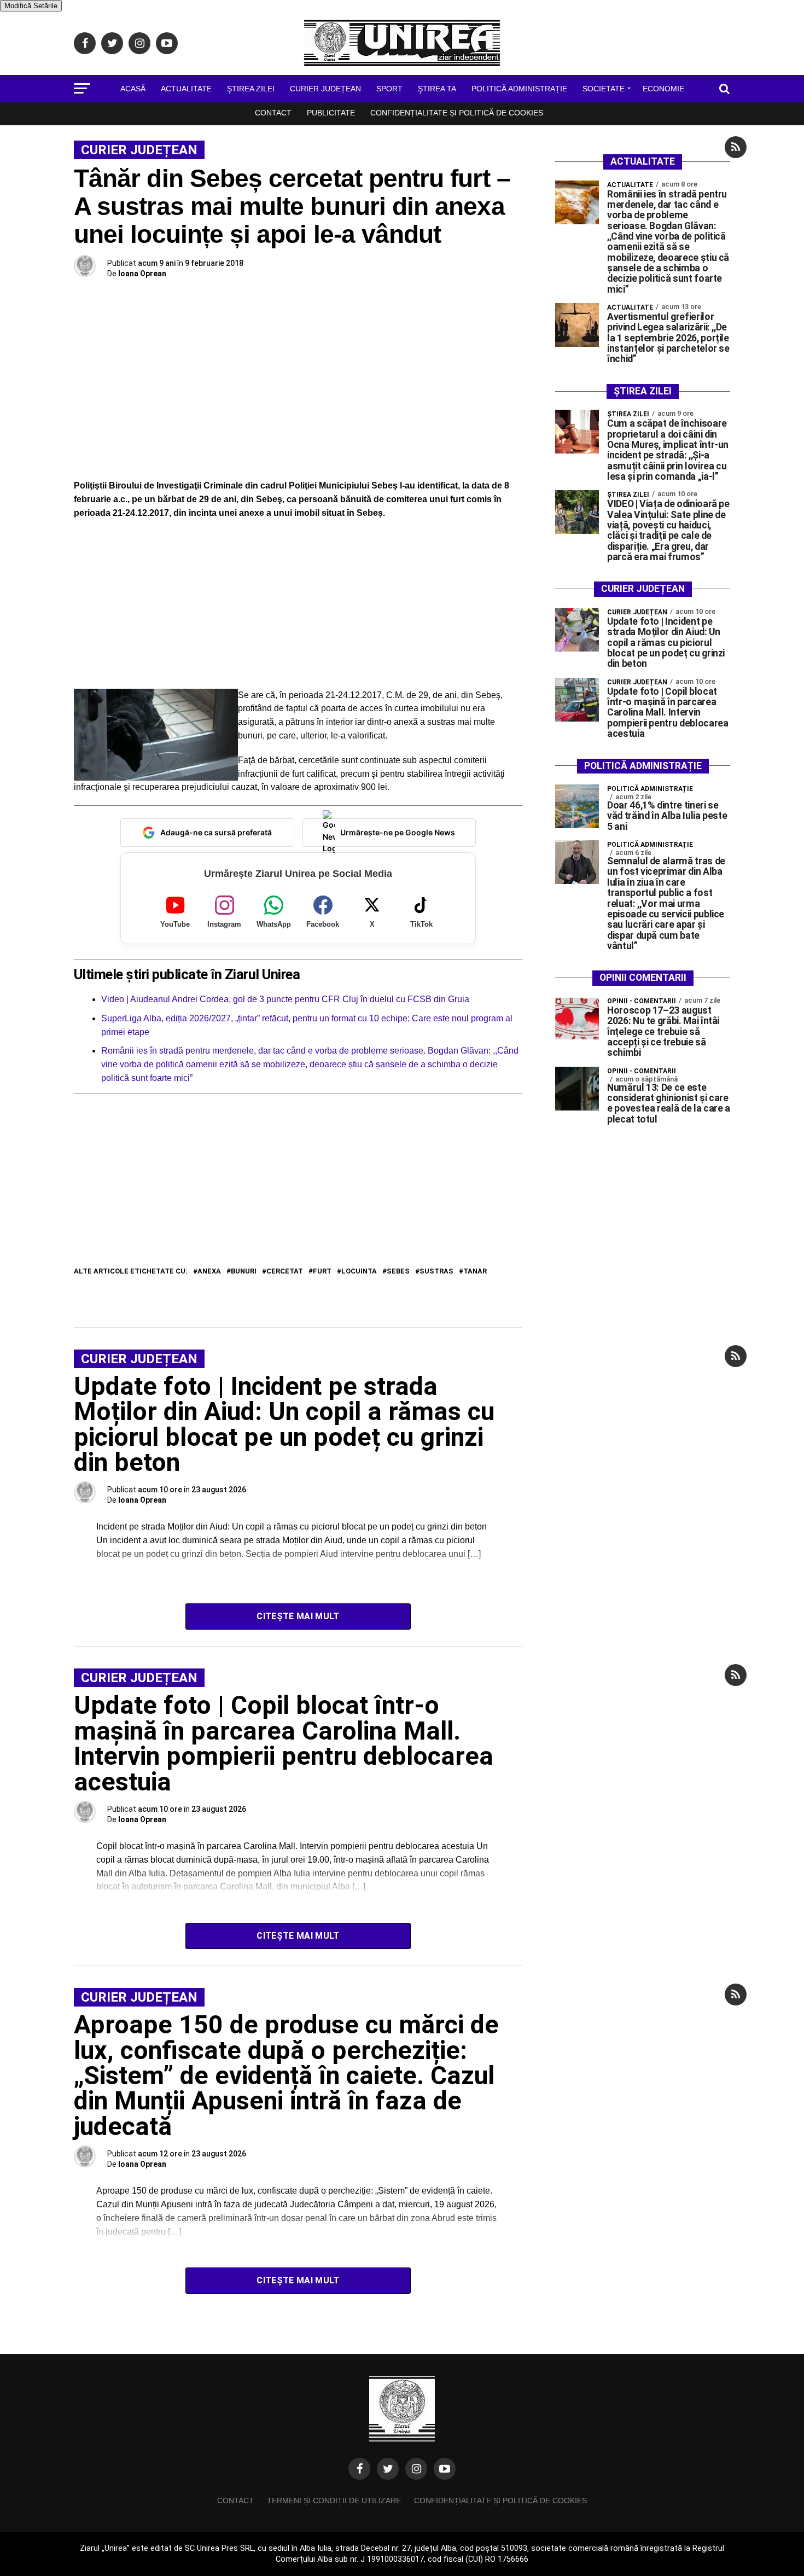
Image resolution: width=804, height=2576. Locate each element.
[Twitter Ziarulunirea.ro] (388, 2469)
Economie (663, 89)
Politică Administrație (519, 89)
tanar (475, 1272)
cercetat (285, 1272)
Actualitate (186, 89)
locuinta (359, 1272)
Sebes (398, 1272)
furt (322, 1272)
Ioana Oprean (142, 274)
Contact (273, 113)
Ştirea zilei (251, 89)
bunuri (244, 1272)
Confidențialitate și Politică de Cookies (457, 113)
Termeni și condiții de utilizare (334, 2501)
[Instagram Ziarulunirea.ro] (416, 2469)
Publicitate (331, 113)
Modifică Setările (31, 6)
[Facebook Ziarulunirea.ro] (359, 2469)
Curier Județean (325, 89)
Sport (389, 89)
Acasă (133, 89)
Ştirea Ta (437, 89)
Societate (604, 89)
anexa (209, 1272)
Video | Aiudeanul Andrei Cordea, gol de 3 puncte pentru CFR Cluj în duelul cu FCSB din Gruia (285, 999)
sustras (436, 1272)
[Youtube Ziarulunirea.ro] (445, 2469)
